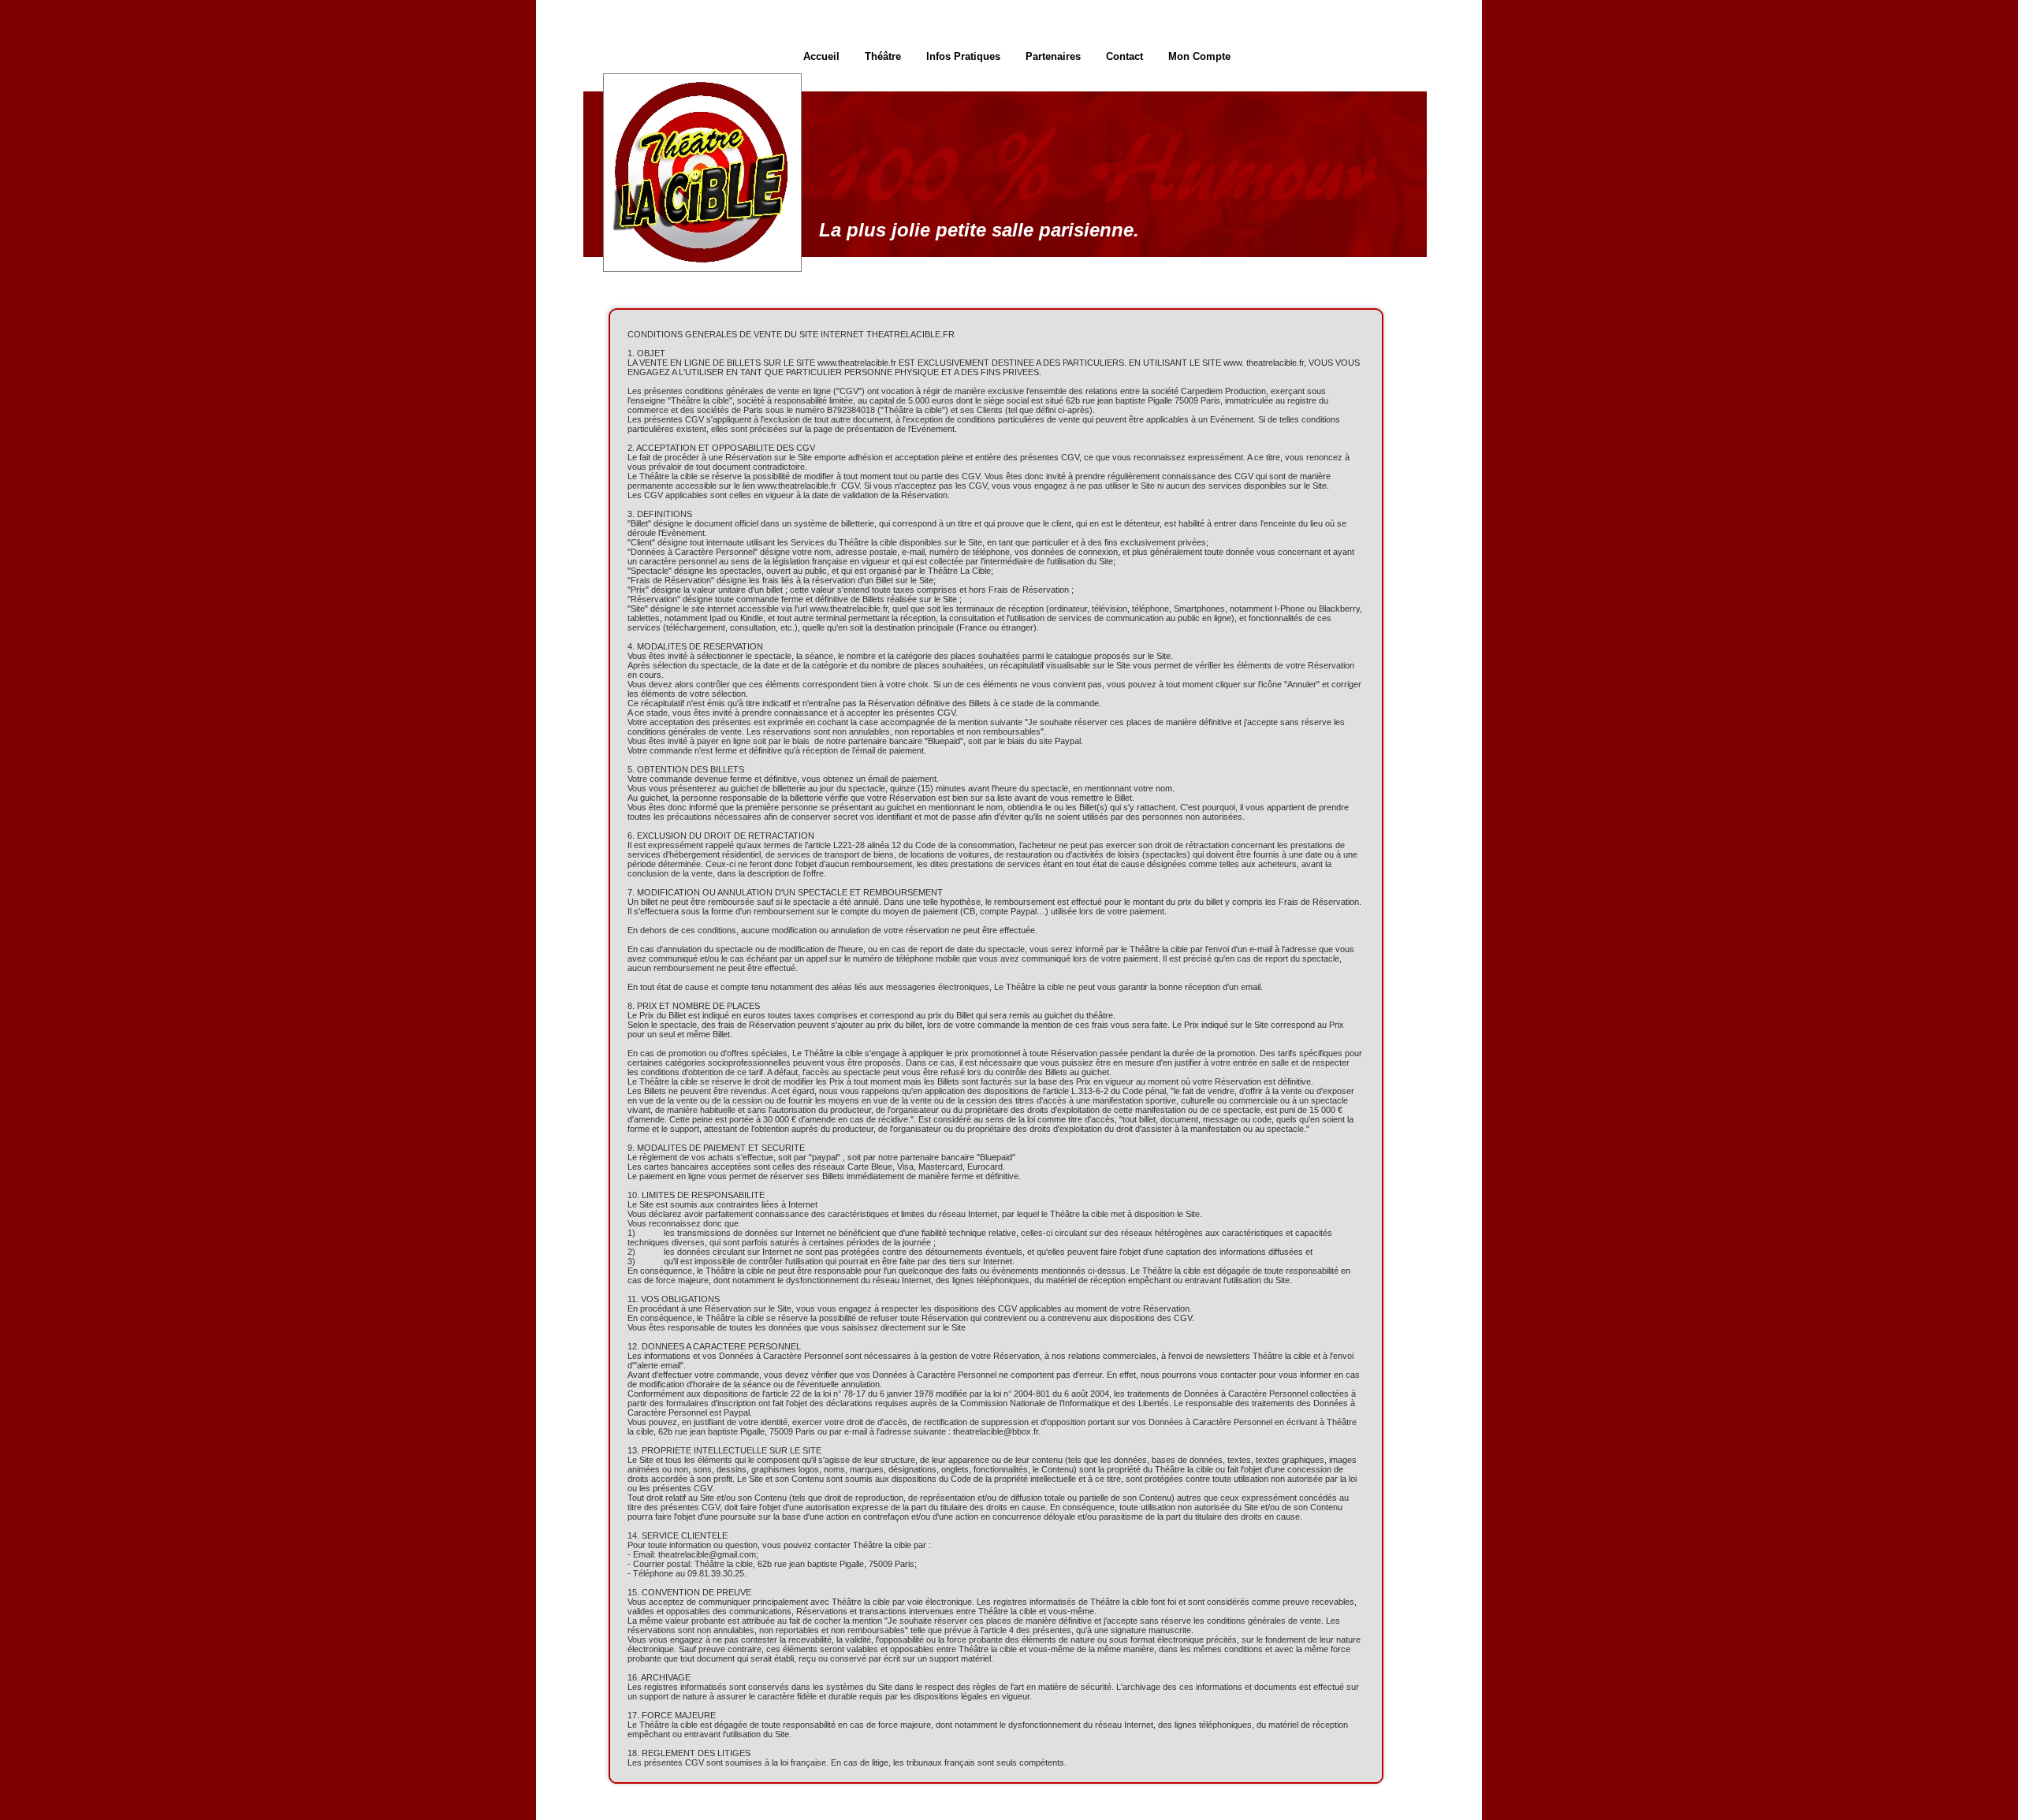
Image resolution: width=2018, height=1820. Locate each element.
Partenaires (1053, 56)
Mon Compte (1199, 56)
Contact (1124, 56)
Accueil (821, 56)
